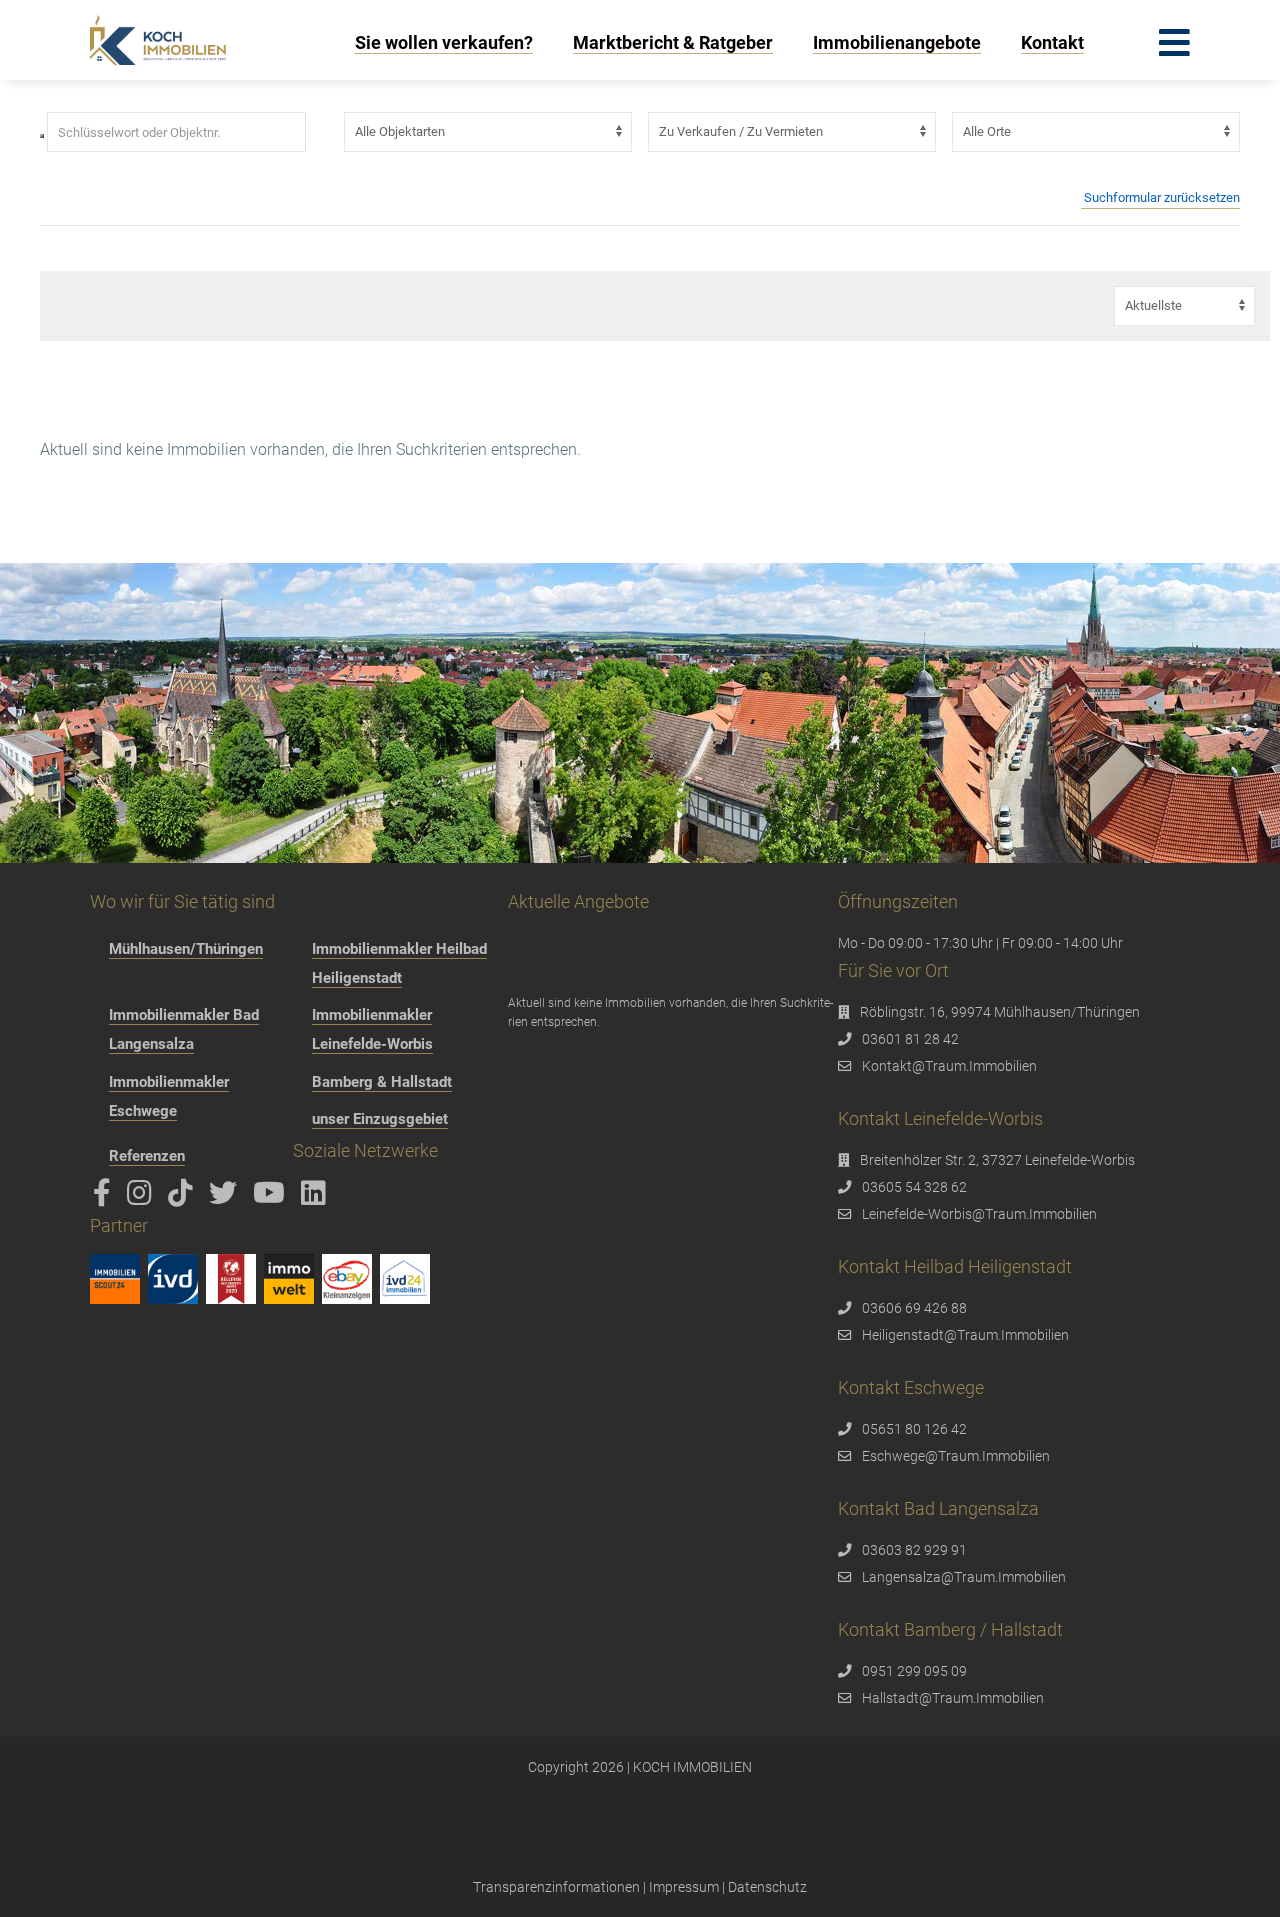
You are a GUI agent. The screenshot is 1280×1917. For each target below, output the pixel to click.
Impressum (684, 1887)
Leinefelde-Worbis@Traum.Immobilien (979, 1214)
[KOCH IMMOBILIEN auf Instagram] (143, 1198)
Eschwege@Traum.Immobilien (956, 1456)
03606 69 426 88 (914, 1308)
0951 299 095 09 (914, 1671)
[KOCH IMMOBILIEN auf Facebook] (105, 1198)
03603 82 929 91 (914, 1550)
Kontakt (1052, 42)
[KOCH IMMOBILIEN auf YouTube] (272, 1198)
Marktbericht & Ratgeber (673, 42)
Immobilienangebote (897, 42)
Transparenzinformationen (556, 1887)
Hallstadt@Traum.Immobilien (953, 1698)
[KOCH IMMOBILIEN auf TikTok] (184, 1198)
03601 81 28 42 (910, 1039)
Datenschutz (767, 1887)
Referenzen (147, 1156)
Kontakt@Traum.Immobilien (949, 1066)
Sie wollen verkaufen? (444, 42)
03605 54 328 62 (914, 1187)
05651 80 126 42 (914, 1429)
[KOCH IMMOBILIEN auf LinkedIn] (317, 1198)
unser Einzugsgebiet (380, 1119)
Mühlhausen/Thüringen (186, 949)
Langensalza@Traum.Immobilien (964, 1577)
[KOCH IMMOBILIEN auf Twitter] (226, 1198)
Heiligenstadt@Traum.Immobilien (965, 1335)
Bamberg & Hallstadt (382, 1082)
